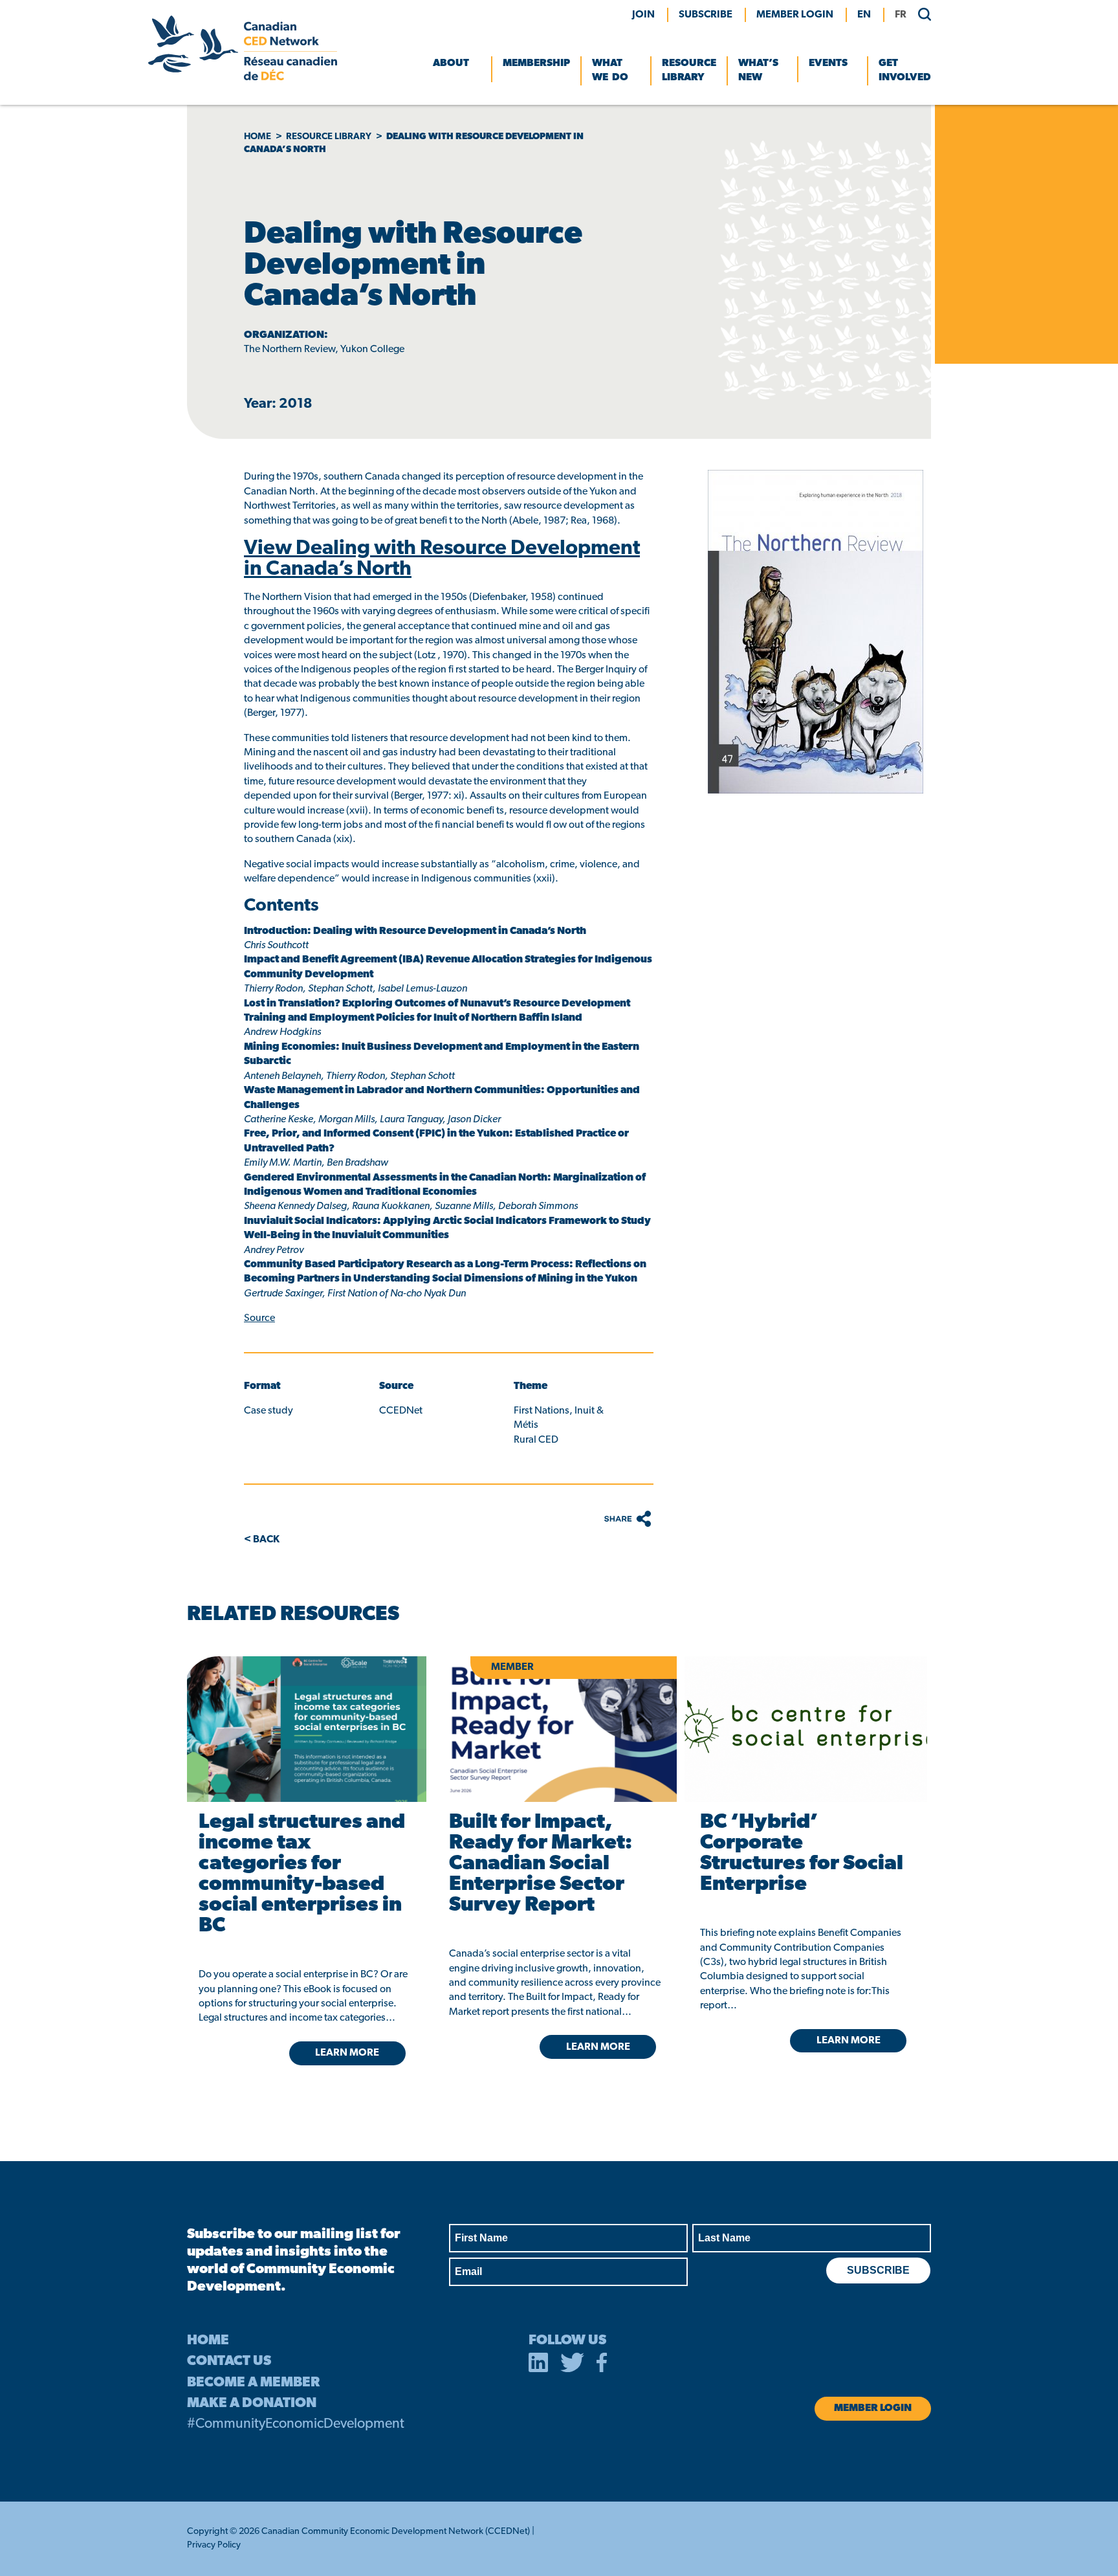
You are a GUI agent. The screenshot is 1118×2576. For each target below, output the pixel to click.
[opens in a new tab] (304, 1729)
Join (643, 15)
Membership (536, 63)
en (864, 15)
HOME (208, 2341)
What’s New (758, 71)
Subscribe (706, 15)
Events (828, 63)
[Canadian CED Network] (243, 78)
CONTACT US (229, 2361)
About (451, 63)
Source (259, 1318)
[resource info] (806, 1729)
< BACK (262, 1540)
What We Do (610, 71)
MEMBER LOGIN (795, 15)
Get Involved (905, 71)
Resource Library (689, 71)
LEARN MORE (347, 2053)
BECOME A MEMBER (253, 2383)
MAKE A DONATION (252, 2404)
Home (258, 137)
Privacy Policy (214, 2545)
